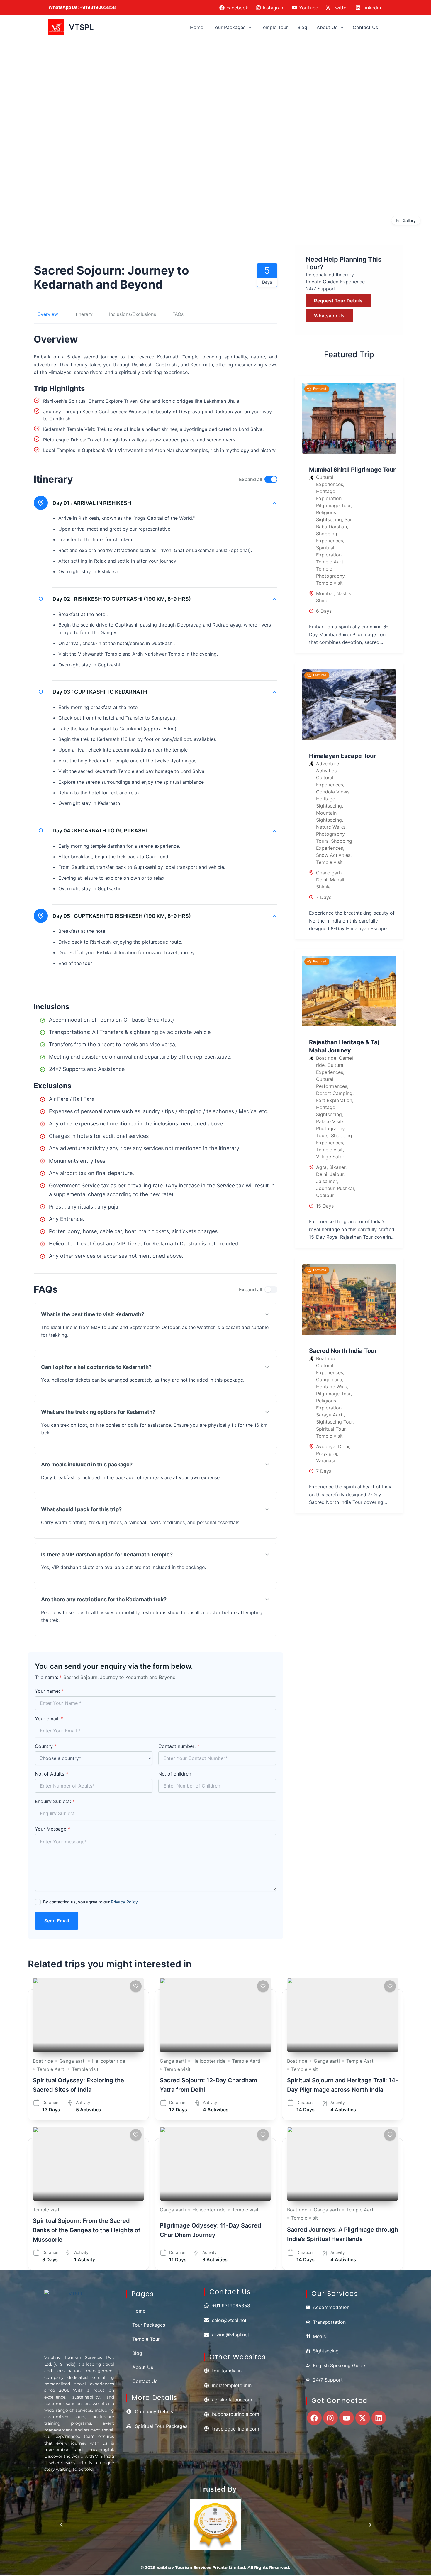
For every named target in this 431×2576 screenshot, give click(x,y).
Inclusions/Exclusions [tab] (133, 314)
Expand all (251, 479)
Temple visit (329, 583)
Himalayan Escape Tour (342, 756)
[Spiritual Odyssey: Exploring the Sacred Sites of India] (88, 2015)
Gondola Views (333, 792)
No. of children (175, 1774)
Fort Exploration (334, 1100)
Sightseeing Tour (335, 1422)
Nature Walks (331, 827)
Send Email (57, 1921)
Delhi (322, 880)
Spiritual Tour (331, 1429)
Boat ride (326, 1058)
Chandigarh (329, 873)
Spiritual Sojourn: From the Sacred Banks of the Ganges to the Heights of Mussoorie (87, 2230)
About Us (327, 27)
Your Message (52, 1829)
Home (197, 27)
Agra (321, 1167)
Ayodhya (326, 1446)
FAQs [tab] (178, 314)
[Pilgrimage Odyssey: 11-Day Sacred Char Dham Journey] (215, 2164)
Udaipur (325, 1195)
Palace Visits (330, 1121)
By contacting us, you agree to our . (91, 1902)
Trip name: (48, 1677)
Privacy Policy (124, 1902)
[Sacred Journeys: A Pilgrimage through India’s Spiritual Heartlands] (343, 2164)
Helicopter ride (109, 2061)
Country (46, 1746)
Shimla (323, 887)
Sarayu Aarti (330, 1415)
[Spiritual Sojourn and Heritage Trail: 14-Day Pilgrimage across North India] (343, 2015)
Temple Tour (274, 27)
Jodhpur (325, 1188)
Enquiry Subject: (55, 1801)
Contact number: (179, 1746)
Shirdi (322, 600)
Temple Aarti (330, 562)
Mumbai (325, 593)
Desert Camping (334, 1093)
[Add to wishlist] (136, 1986)
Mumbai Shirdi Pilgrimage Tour (352, 470)
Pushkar (346, 1188)
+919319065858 (98, 7)
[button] (248, 27)
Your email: (49, 1719)
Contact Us (365, 27)
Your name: (49, 1691)
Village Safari (331, 1157)
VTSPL (81, 27)
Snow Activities (333, 855)
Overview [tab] (48, 314)
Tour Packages (229, 27)
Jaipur (337, 1174)
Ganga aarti (329, 1380)
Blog (302, 27)
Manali (337, 880)
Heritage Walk (332, 1387)
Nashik (344, 593)
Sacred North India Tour (343, 1351)
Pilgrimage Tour (333, 505)
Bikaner (337, 1167)
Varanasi (325, 1460)
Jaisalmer (326, 1181)
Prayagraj (327, 1453)
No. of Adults (51, 1774)
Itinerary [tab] (84, 314)
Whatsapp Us (329, 316)
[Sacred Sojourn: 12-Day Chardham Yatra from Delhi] (215, 2015)
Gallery (409, 220)
